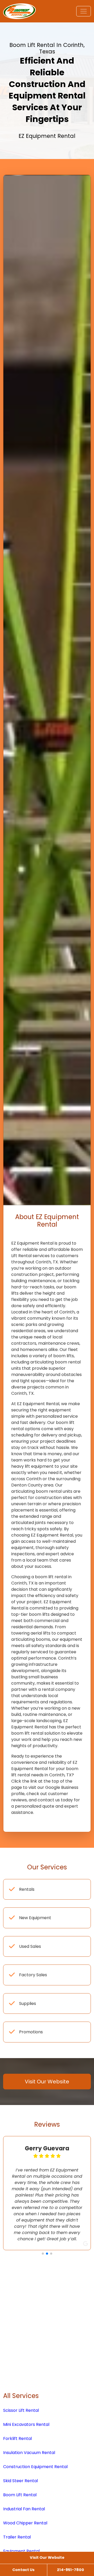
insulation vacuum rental (29, 2490)
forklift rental (17, 2476)
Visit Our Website (47, 2557)
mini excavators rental (26, 2462)
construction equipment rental (35, 2504)
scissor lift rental (21, 2448)
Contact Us (23, 2570)
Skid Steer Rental (20, 2518)
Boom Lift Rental (20, 2532)
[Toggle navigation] (84, 11)
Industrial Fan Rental (24, 2546)
